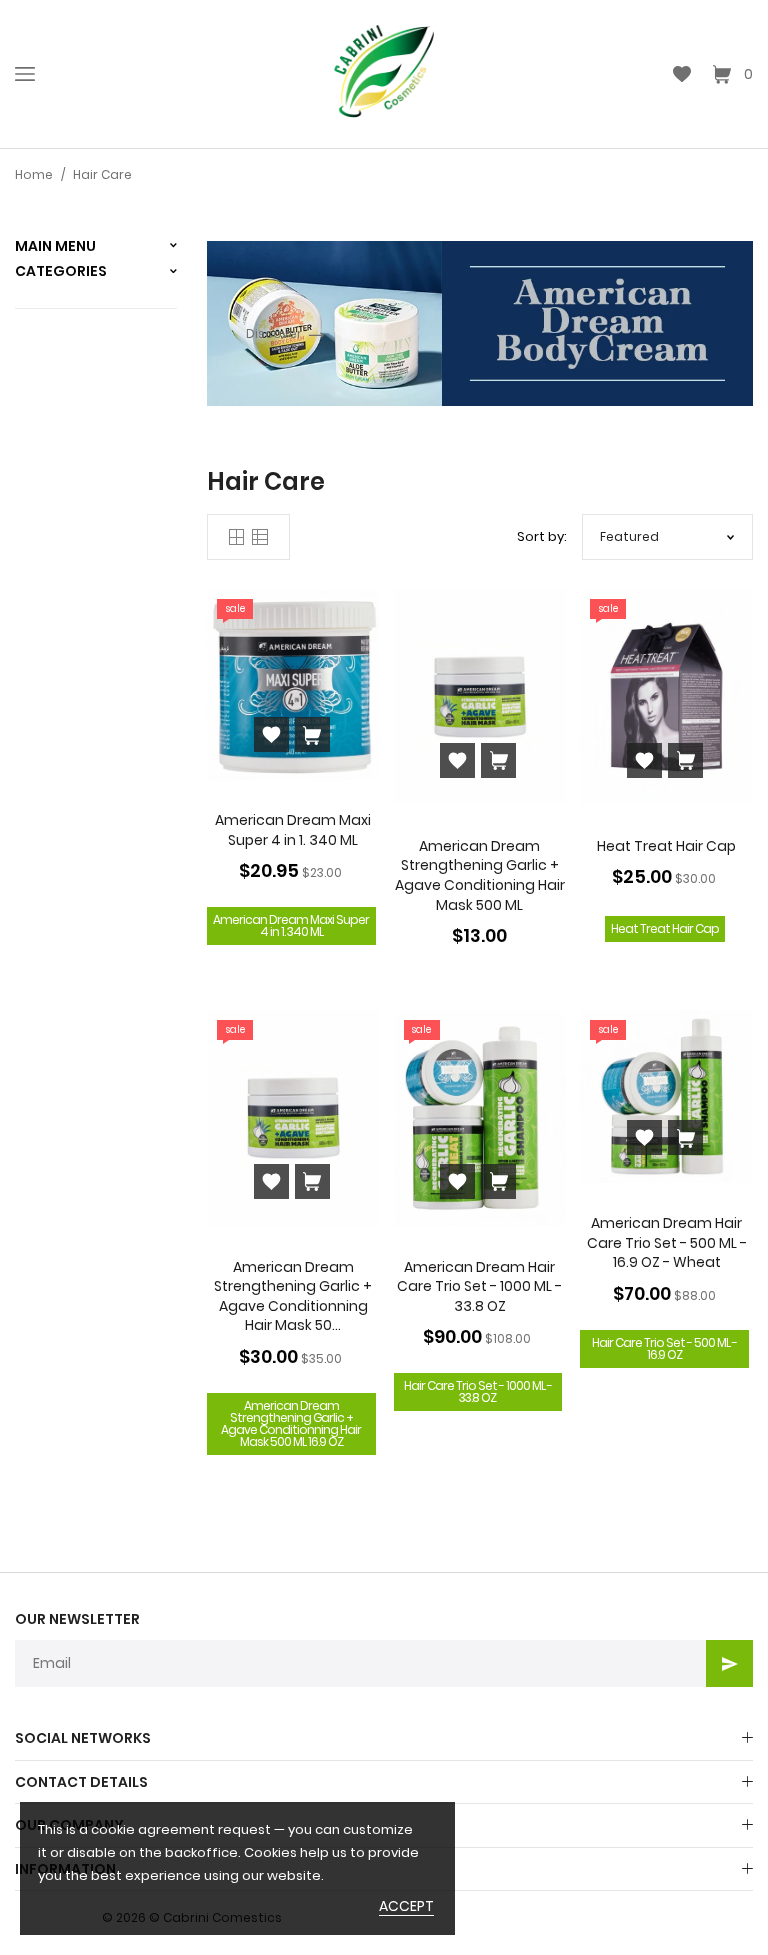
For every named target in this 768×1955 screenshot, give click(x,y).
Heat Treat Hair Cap (666, 846)
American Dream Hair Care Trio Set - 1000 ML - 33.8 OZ (479, 1286)
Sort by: (542, 536)
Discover (275, 333)
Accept (406, 1906)
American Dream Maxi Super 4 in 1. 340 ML (293, 830)
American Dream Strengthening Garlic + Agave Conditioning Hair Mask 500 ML (480, 875)
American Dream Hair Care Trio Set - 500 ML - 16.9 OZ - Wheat (667, 1242)
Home (34, 174)
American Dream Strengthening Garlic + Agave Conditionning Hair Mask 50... (293, 1296)
